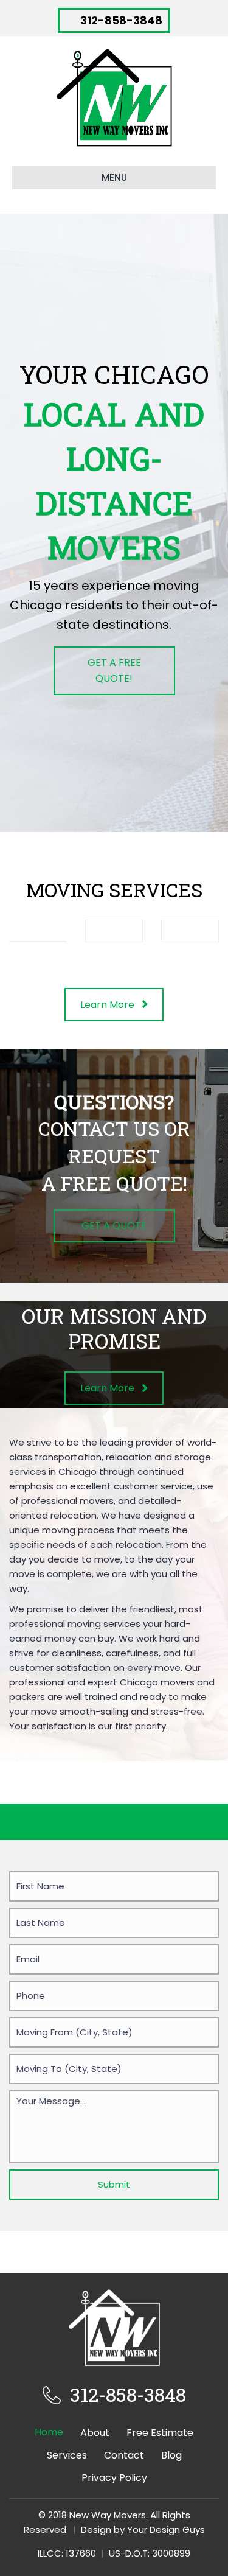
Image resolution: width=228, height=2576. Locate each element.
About (95, 2433)
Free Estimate (160, 2433)
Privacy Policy (114, 2478)
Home (49, 2432)
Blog (171, 2455)
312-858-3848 (128, 2394)
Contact (124, 2455)
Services (67, 2455)
